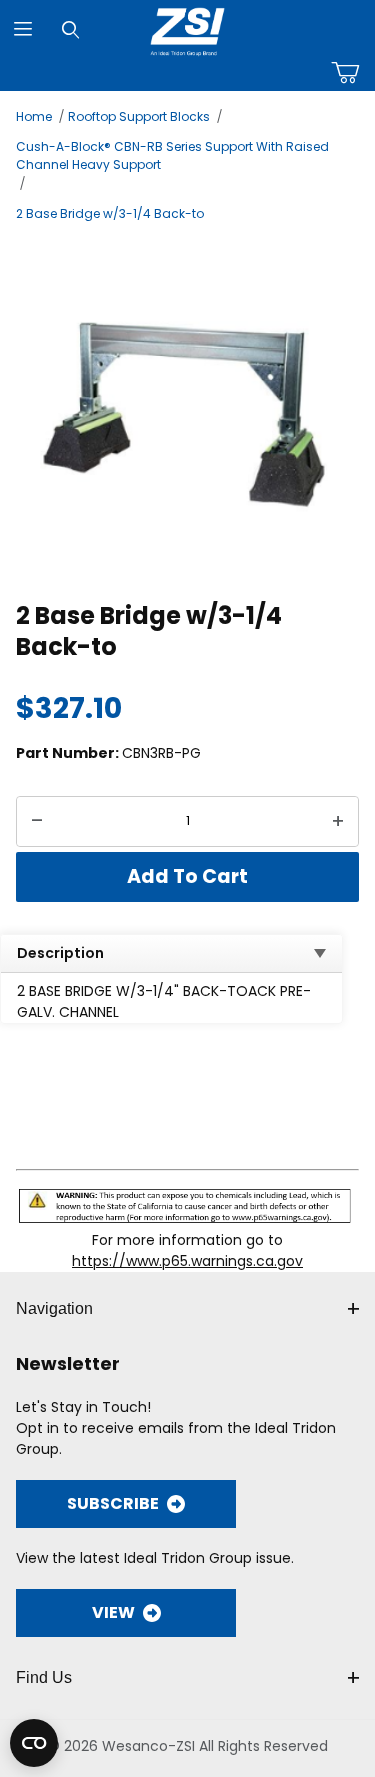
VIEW (113, 1612)
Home (34, 116)
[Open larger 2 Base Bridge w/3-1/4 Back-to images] (187, 408)
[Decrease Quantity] (37, 822)
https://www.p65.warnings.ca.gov (187, 1261)
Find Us (44, 1677)
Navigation (54, 1308)
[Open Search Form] (70, 29)
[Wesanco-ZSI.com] (187, 28)
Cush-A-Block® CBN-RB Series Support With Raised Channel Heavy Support (172, 155)
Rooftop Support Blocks (139, 116)
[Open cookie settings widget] (34, 1743)
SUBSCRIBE (113, 1503)
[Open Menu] (23, 29)
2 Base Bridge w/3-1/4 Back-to (110, 213)
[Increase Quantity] (338, 822)
